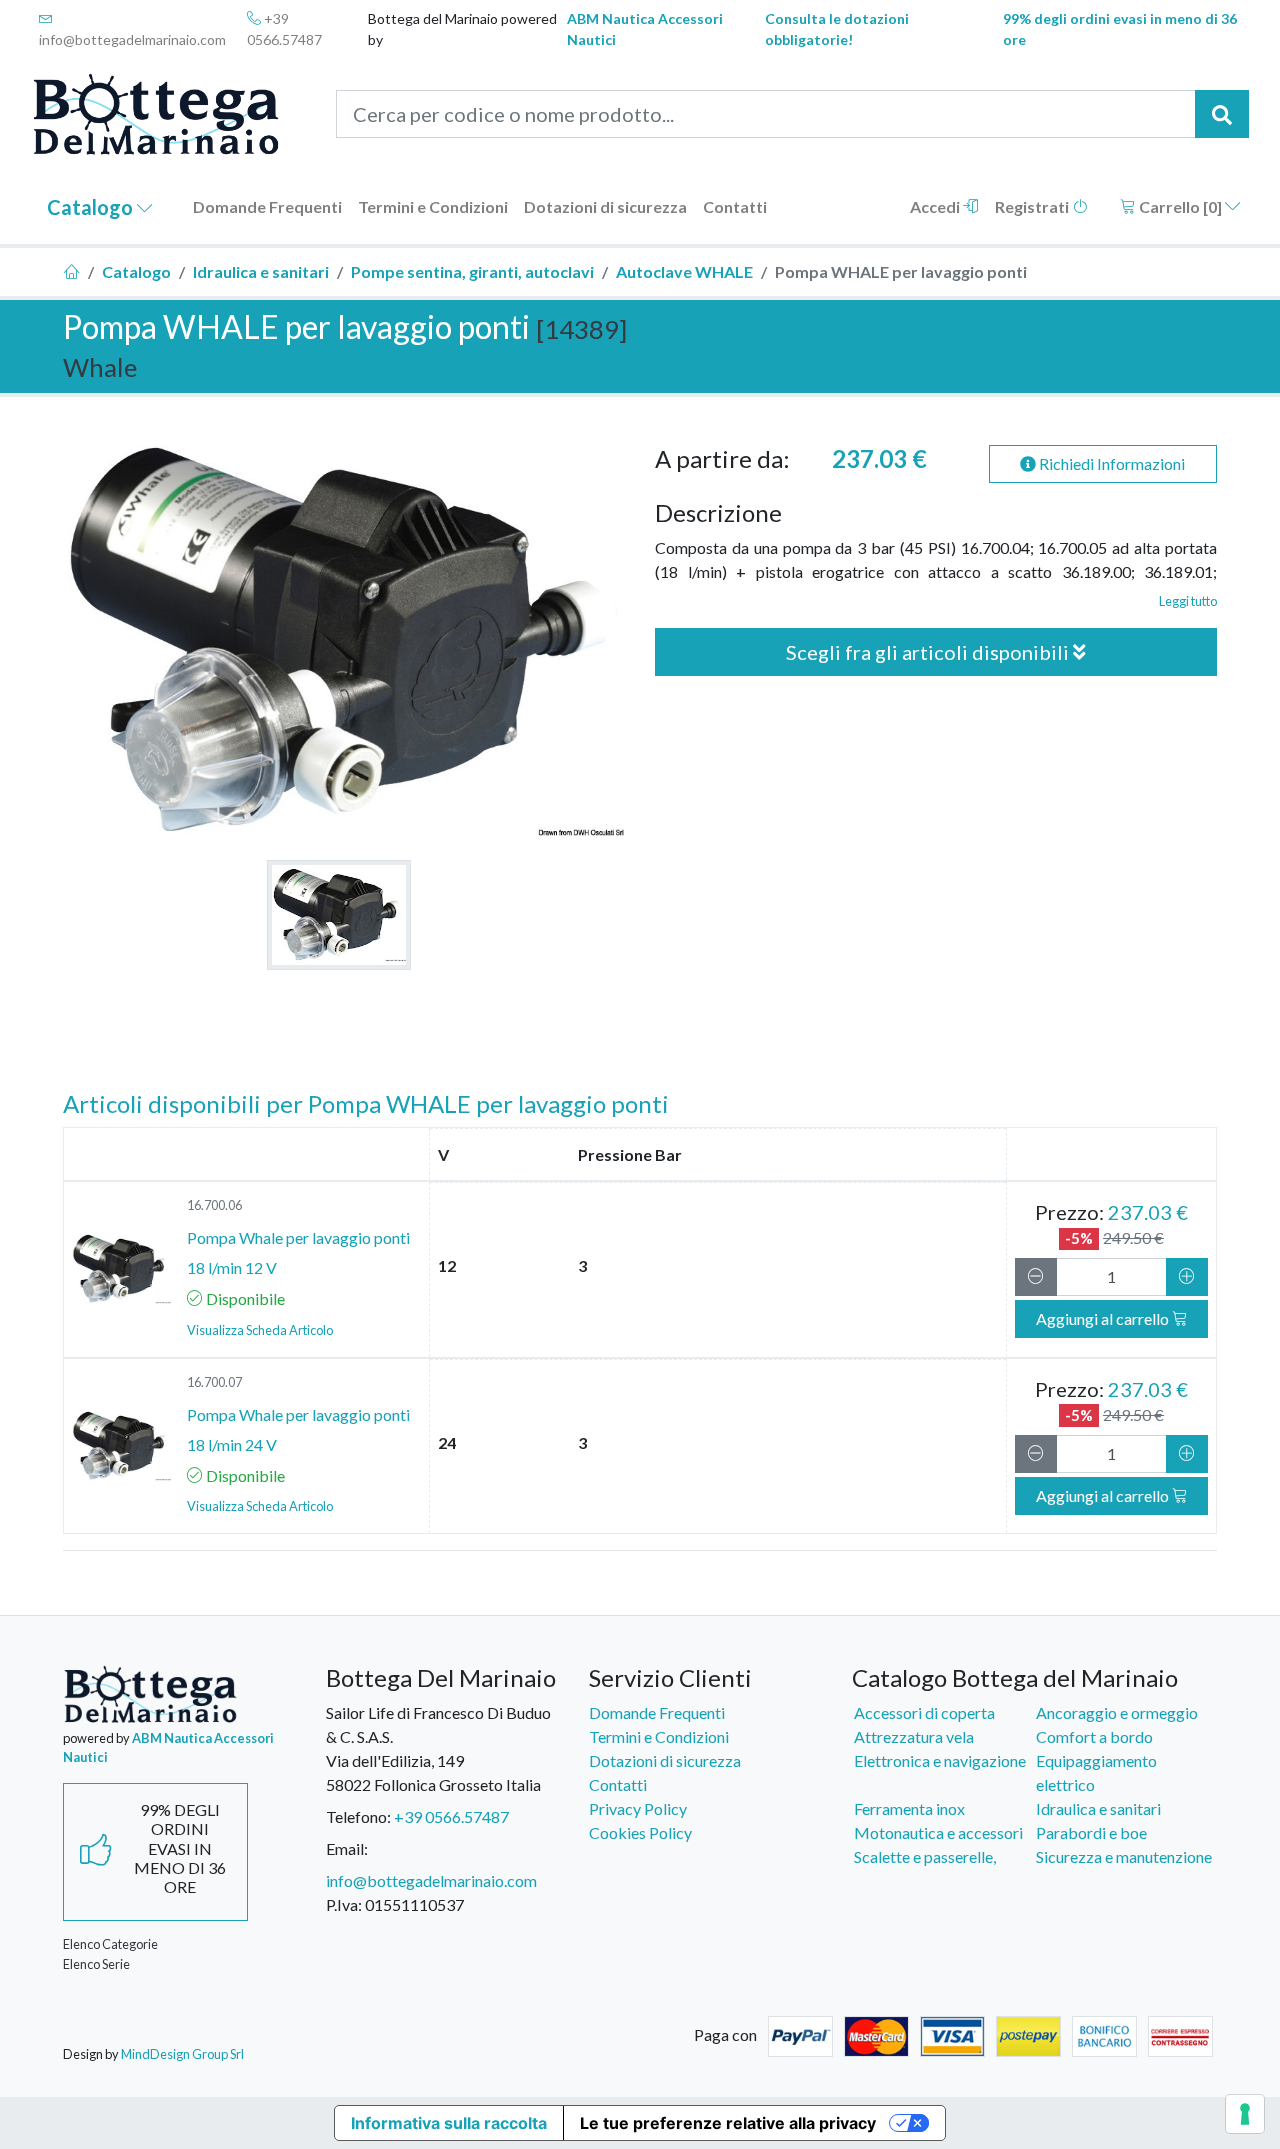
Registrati (1033, 206)
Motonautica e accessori (938, 1832)
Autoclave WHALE (684, 271)
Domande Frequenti (267, 206)
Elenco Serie (96, 1964)
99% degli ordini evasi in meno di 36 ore (1120, 29)
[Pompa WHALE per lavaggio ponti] (339, 915)
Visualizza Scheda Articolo (260, 1330)
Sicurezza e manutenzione (1124, 1856)
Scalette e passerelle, (925, 1856)
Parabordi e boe (1091, 1832)
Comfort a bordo (1094, 1736)
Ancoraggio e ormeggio (1117, 1712)
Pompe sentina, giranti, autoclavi (472, 271)
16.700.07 (214, 1382)
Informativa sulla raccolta (449, 2123)
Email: (347, 1848)
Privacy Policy (638, 1808)
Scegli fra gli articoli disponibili (929, 652)
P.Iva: (344, 1904)
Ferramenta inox (909, 1808)
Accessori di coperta (924, 1712)
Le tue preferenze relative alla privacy (728, 2123)
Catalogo (92, 207)
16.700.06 (214, 1205)
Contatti (735, 206)
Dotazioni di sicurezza (605, 206)
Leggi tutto (1188, 601)
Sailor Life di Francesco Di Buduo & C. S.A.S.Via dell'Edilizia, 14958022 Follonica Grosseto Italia (438, 1748)
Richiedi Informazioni (1110, 463)
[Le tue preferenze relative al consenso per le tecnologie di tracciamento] (1245, 2114)
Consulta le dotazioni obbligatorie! (837, 29)
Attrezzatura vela (914, 1736)
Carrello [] (1180, 206)
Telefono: (358, 1816)
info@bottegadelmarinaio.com (132, 39)
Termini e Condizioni (433, 206)
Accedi (936, 206)
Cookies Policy (640, 1832)
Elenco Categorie (110, 1944)
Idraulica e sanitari (261, 271)
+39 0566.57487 (284, 29)
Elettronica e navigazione (940, 1760)
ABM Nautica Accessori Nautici (645, 29)
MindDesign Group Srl (182, 2054)
